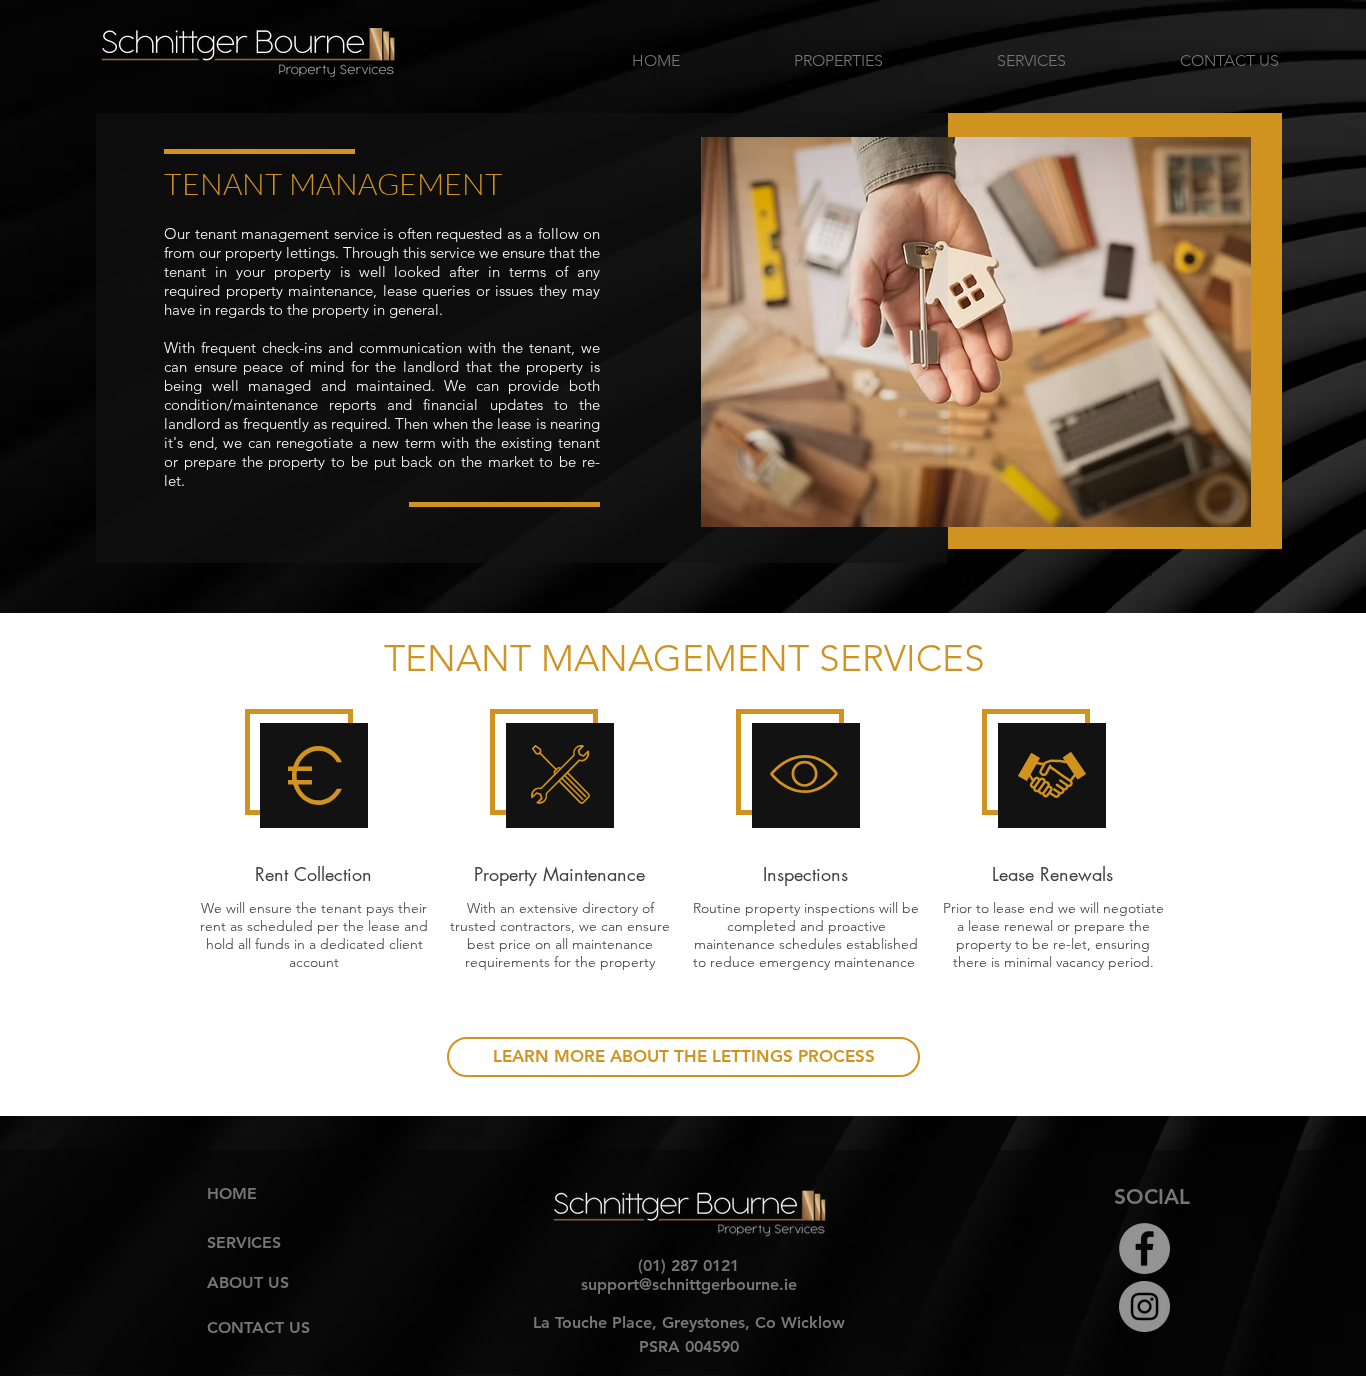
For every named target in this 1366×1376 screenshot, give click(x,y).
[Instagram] (1144, 1306)
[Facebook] (1144, 1248)
